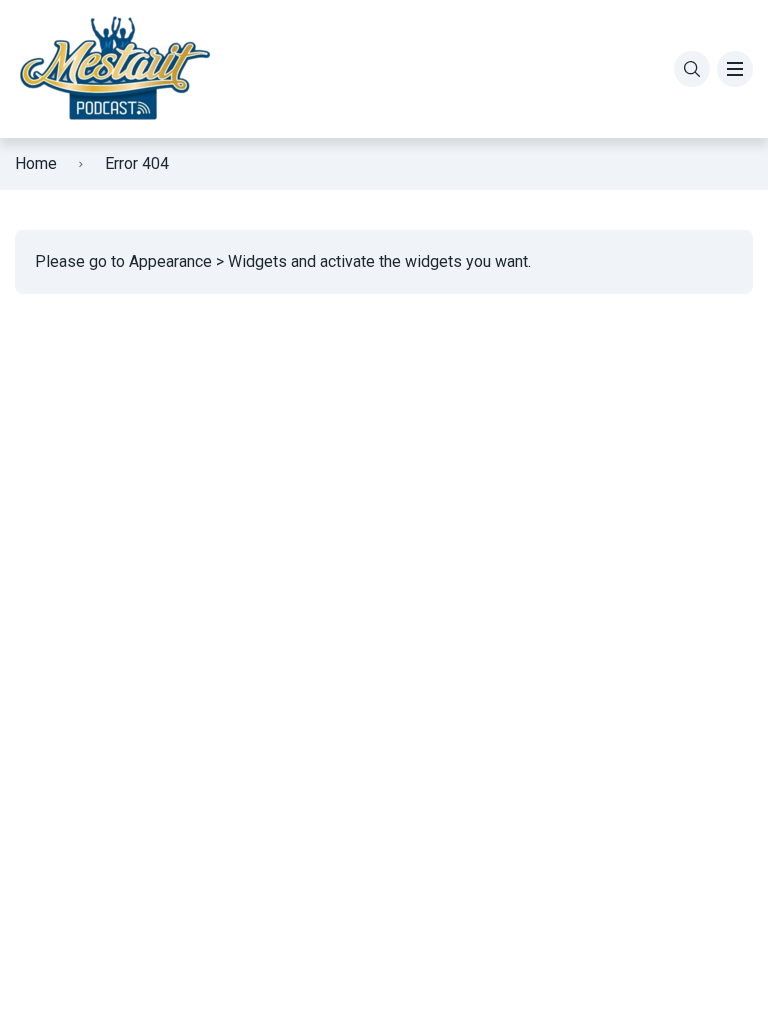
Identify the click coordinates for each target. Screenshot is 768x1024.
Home (36, 163)
